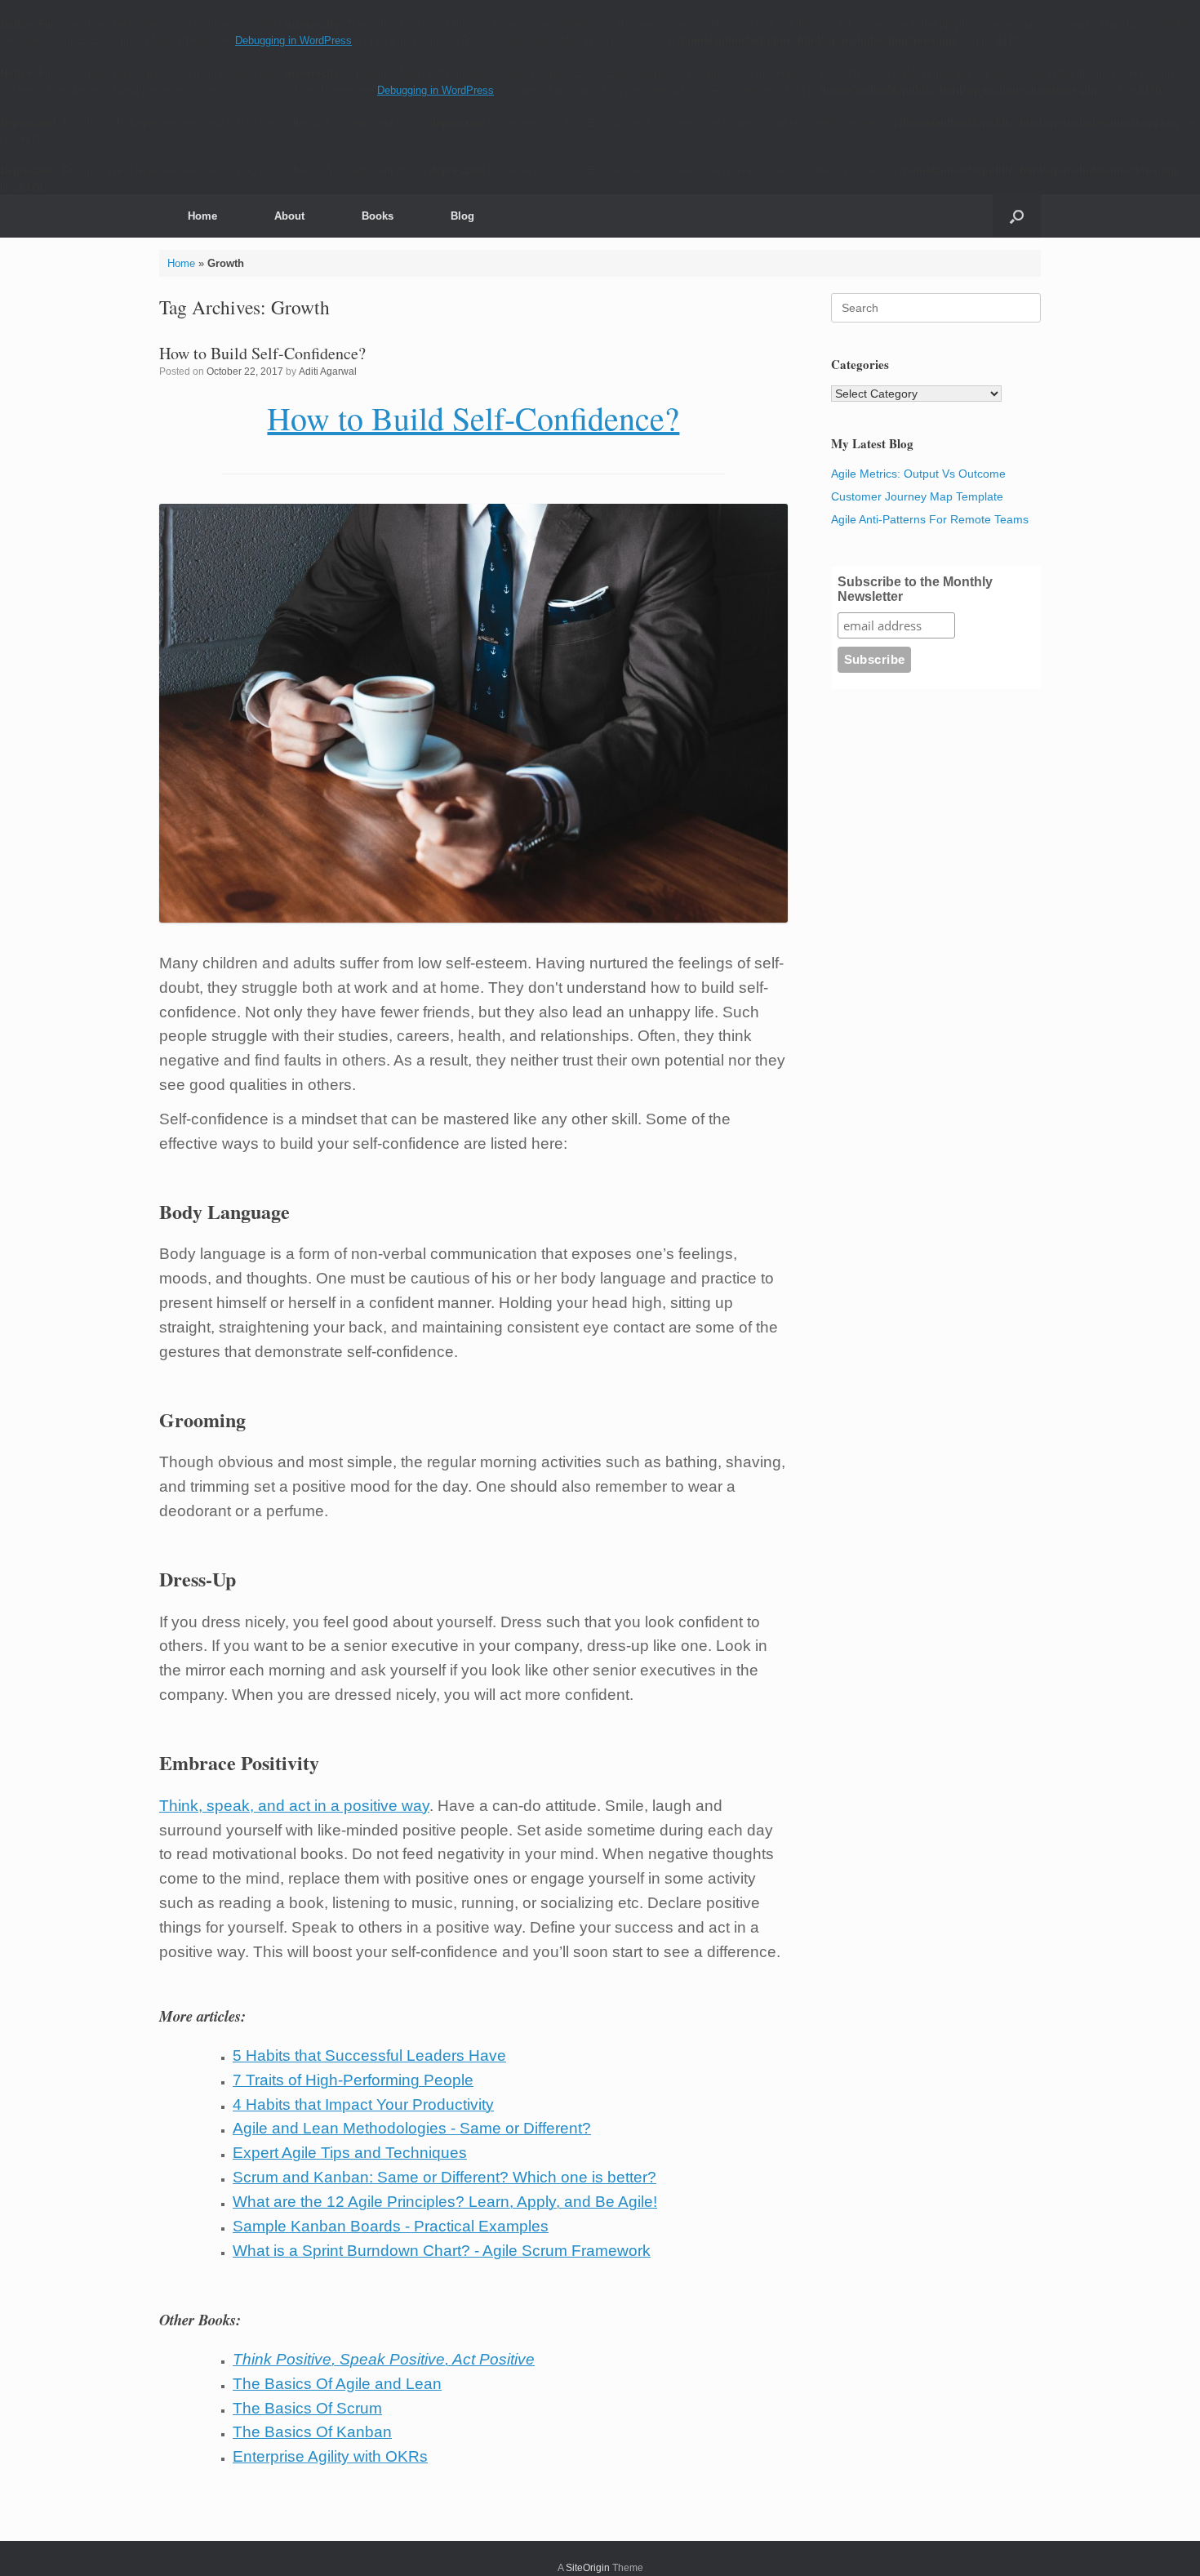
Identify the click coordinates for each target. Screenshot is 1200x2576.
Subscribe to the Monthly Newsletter (915, 589)
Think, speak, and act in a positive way (294, 1806)
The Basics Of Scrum (307, 2408)
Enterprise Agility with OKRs (330, 2456)
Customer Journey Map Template (917, 496)
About (289, 216)
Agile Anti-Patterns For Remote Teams (930, 519)
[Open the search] (1017, 216)
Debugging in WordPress (293, 40)
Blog (462, 216)
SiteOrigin (588, 2568)
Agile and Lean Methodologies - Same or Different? (412, 2128)
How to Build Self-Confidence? (262, 353)
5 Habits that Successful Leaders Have (369, 2055)
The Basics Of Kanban (312, 2432)
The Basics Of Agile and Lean (337, 2384)
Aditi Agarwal (328, 371)
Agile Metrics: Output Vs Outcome (918, 474)
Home (202, 216)
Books (378, 216)
